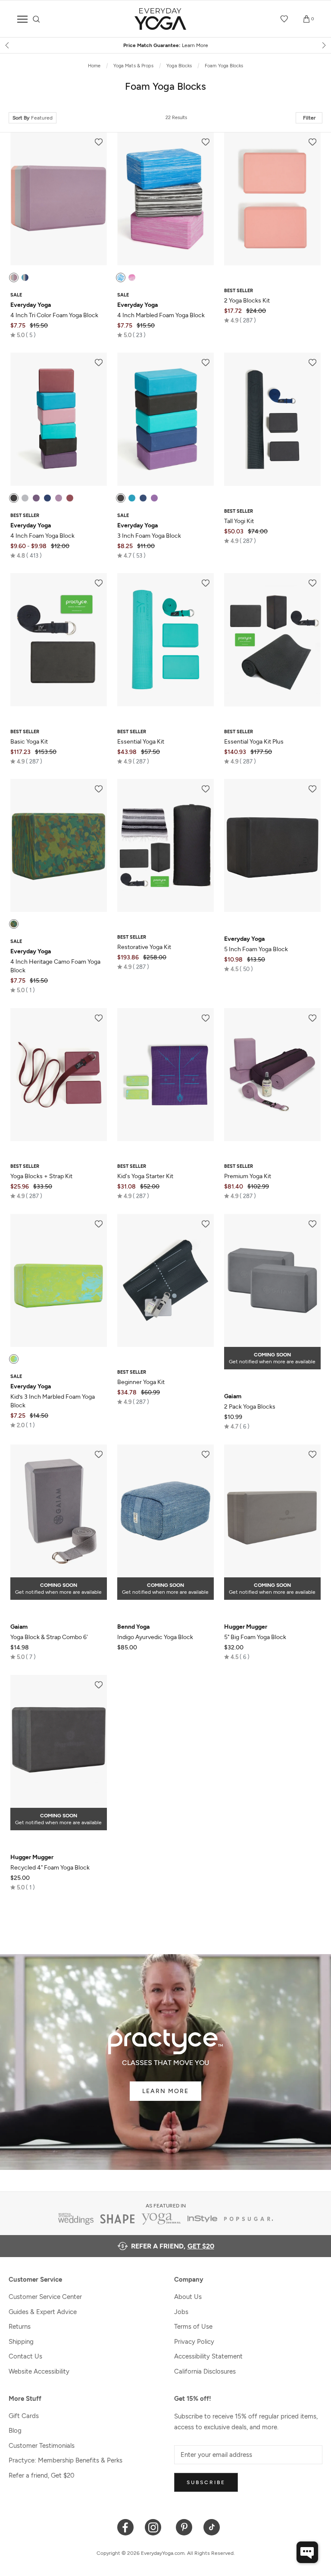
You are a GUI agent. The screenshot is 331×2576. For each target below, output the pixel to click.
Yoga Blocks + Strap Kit (41, 1176)
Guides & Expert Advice (43, 2312)
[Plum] (36, 498)
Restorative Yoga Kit (144, 947)
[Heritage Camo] (14, 924)
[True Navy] (47, 498)
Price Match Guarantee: (166, 45)
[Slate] (25, 498)
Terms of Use (193, 2327)
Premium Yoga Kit (248, 1176)
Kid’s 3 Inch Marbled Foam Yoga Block (53, 1396)
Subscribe (206, 2482)
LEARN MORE (165, 2091)
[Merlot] (70, 498)
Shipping (21, 2342)
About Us (188, 2297)
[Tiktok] (212, 2527)
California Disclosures (205, 2371)
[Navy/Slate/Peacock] (25, 277)
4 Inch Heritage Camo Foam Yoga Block (55, 961)
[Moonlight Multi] (121, 277)
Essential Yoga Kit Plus (254, 742)
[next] (323, 45)
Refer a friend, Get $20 (42, 2475)
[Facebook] (126, 2527)
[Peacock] (132, 498)
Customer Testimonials (42, 2446)
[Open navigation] (22, 19)
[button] (23, 335)
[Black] (14, 498)
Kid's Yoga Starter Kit (145, 1176)
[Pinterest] (184, 2527)
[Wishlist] (284, 19)
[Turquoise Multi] (14, 1359)
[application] (307, 2552)
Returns (20, 2327)
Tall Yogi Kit (239, 521)
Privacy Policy (194, 2342)
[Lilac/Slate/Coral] (14, 277)
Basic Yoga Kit (29, 742)
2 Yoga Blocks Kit (247, 301)
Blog (15, 2431)
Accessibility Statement (208, 2356)
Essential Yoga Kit (141, 742)
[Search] (36, 19)
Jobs (181, 2312)
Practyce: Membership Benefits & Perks (66, 2460)
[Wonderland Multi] (132, 277)
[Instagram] (155, 2527)
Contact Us (25, 2356)
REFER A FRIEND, (173, 2246)
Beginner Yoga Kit (141, 1382)
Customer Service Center (45, 2297)
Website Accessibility (39, 2371)
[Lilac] (59, 498)
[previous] (8, 45)
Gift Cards (24, 2416)
